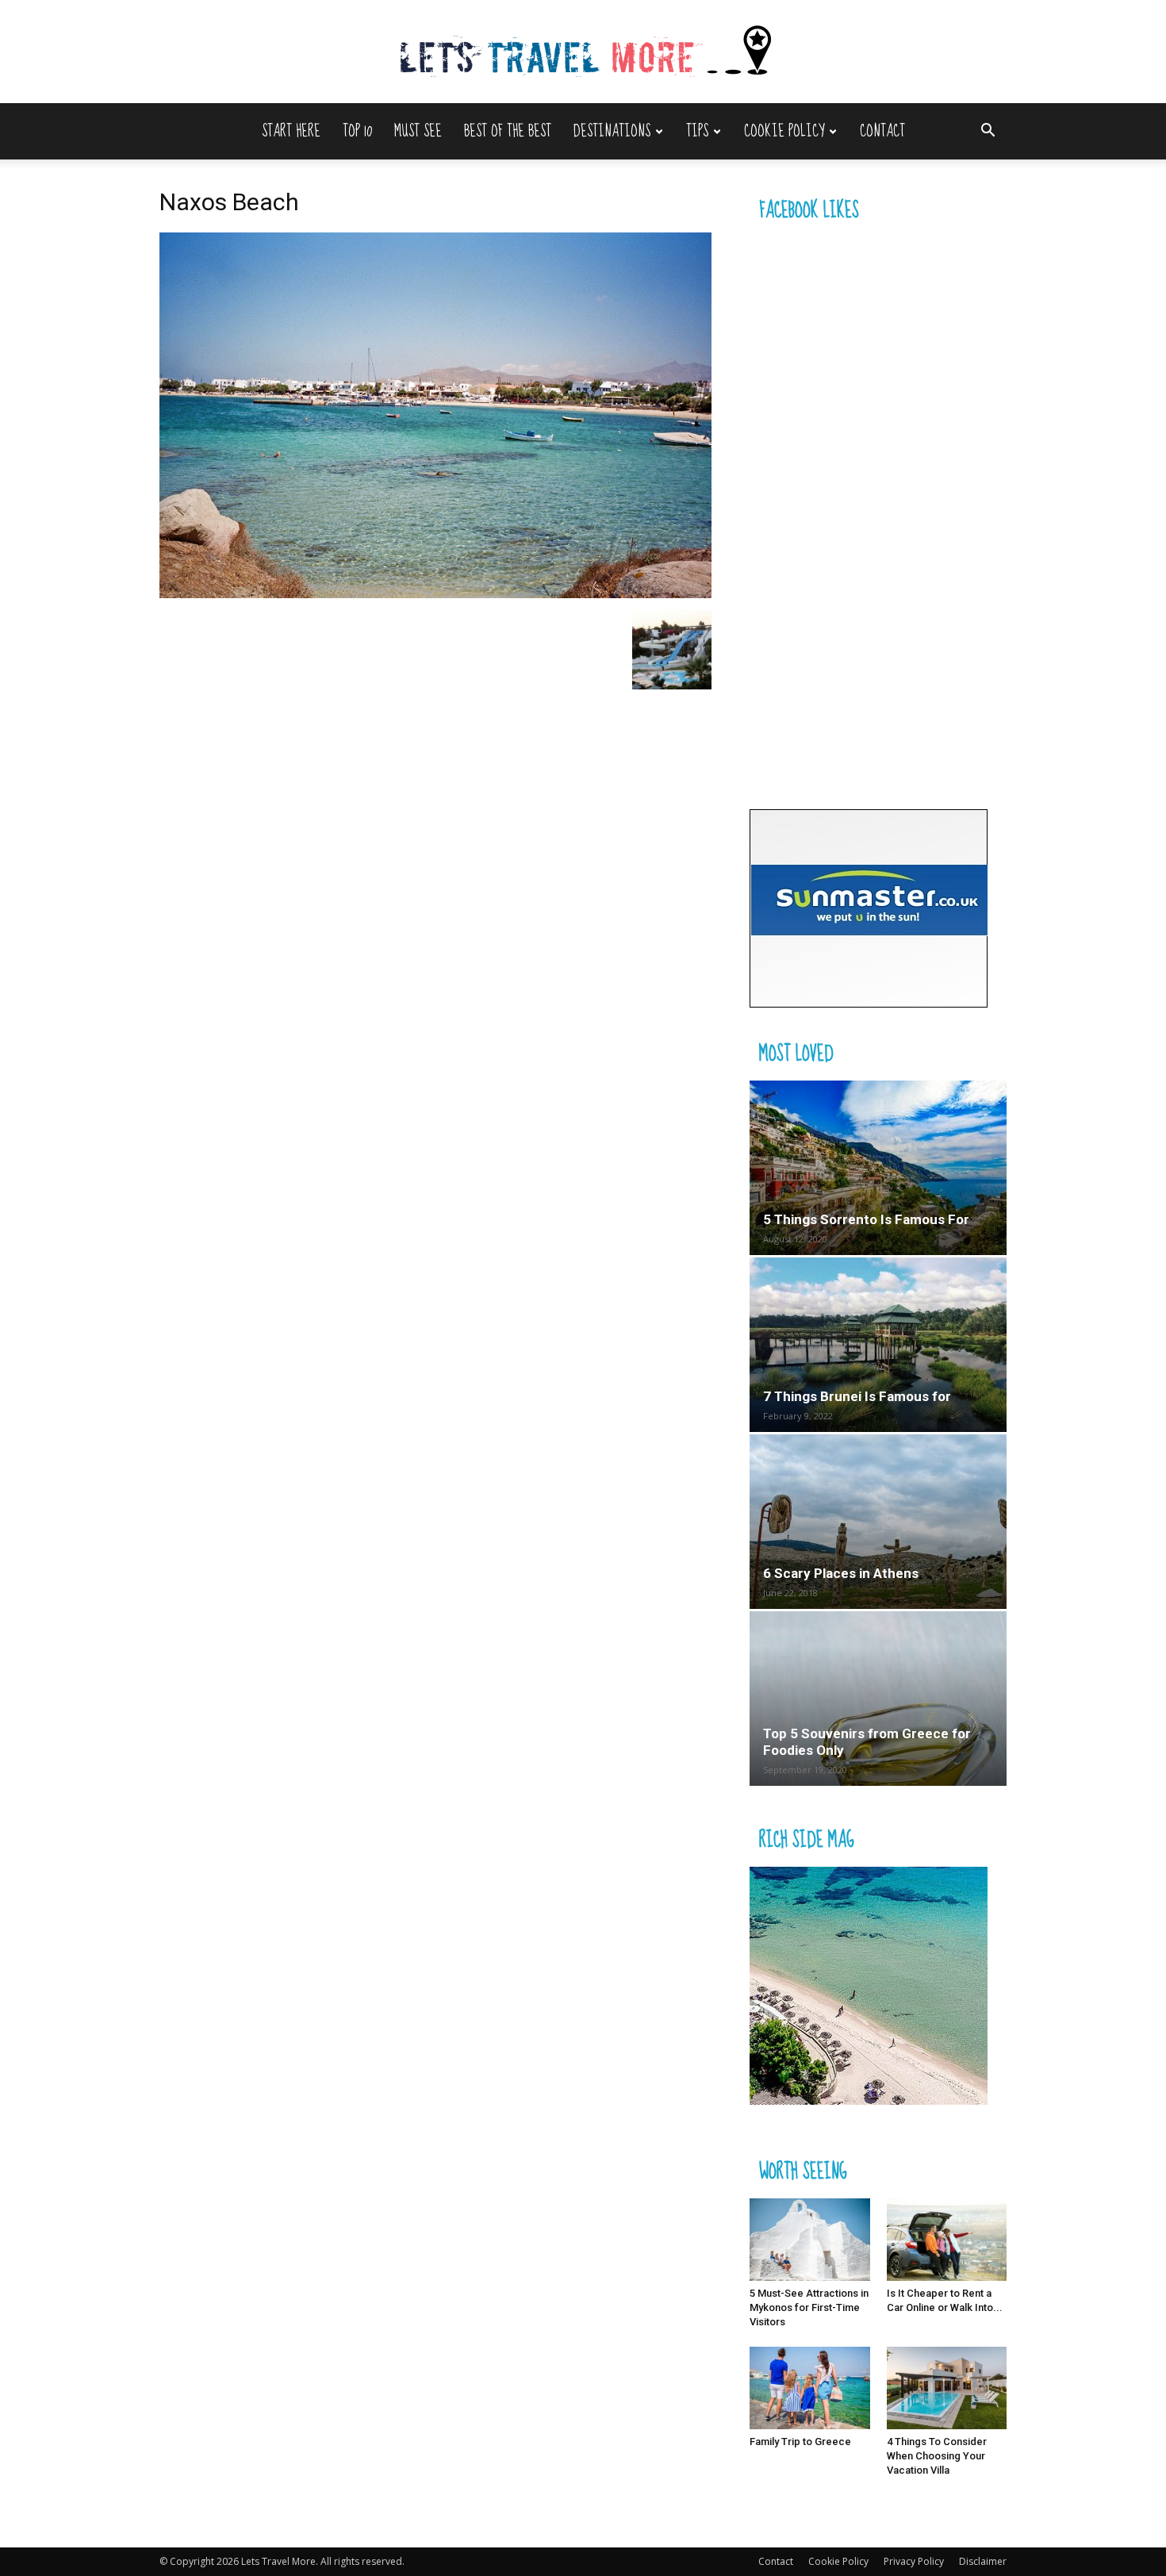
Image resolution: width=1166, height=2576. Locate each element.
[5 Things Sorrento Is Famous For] (878, 1168)
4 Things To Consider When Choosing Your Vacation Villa (937, 2456)
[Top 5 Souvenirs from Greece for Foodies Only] (878, 1699)
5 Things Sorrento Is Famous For (866, 1219)
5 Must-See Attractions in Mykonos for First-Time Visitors (809, 2307)
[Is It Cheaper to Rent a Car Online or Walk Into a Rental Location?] (947, 2240)
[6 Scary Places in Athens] (878, 1522)
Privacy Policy (914, 2561)
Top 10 (357, 131)
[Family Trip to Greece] (810, 2388)
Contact (882, 131)
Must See (418, 131)
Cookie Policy (784, 131)
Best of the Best (508, 131)
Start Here (291, 131)
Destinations (612, 131)
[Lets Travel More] (583, 53)
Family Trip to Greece (800, 2442)
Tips (697, 131)
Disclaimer (983, 2561)
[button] (988, 132)
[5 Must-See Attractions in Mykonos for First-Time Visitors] (810, 2240)
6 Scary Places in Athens (841, 1573)
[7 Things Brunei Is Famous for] (878, 1345)
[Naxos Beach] (435, 594)
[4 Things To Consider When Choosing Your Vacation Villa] (947, 2388)
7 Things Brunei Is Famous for (857, 1396)
